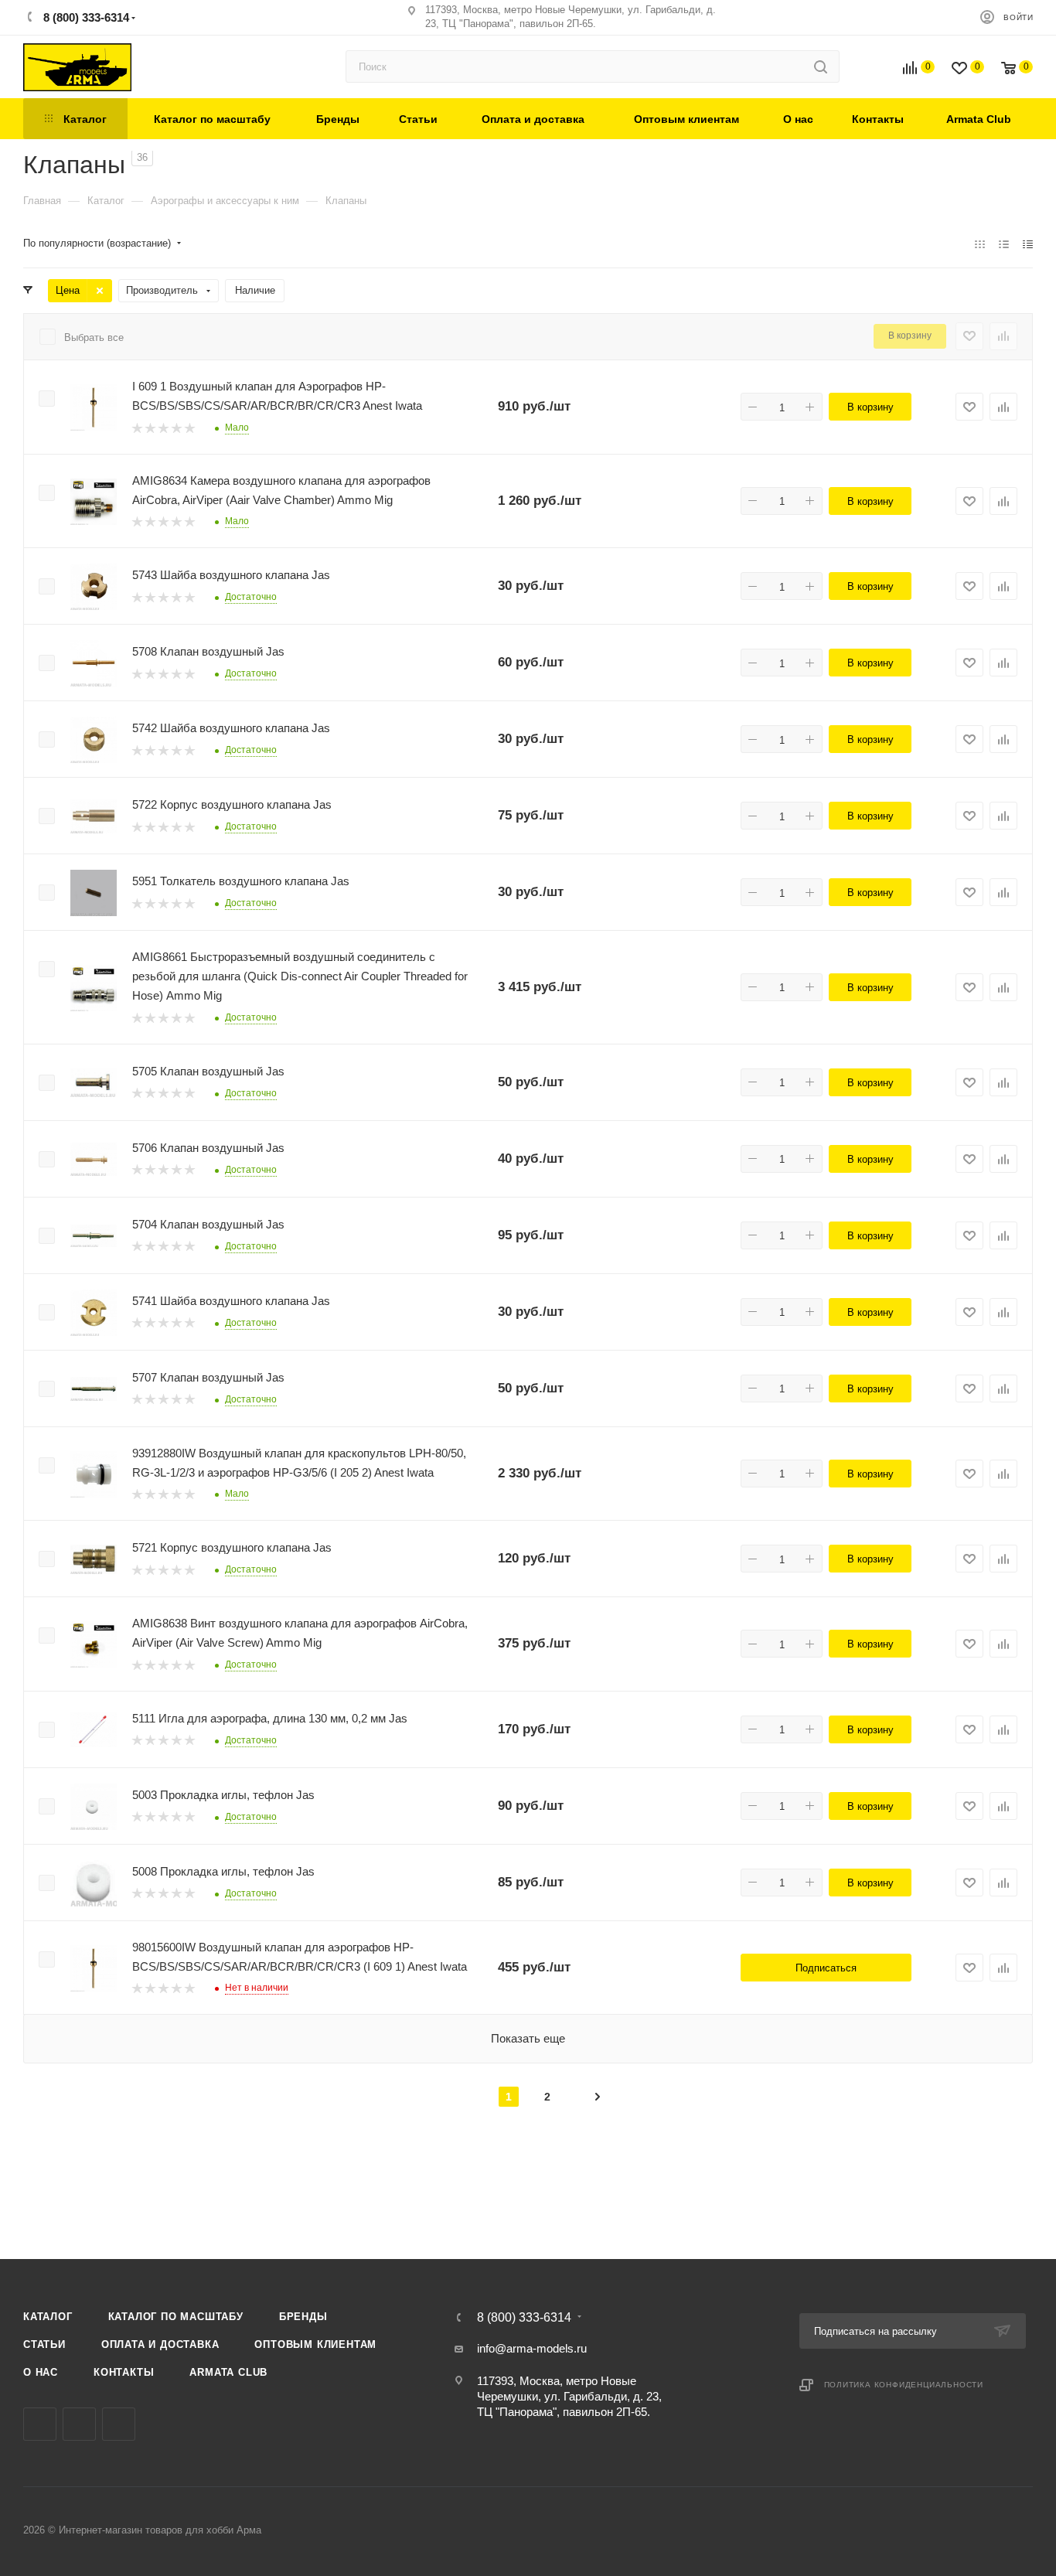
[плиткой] (980, 244)
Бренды (303, 2317)
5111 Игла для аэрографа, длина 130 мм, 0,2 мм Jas (270, 1718)
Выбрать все (94, 337)
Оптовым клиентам (315, 2344)
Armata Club (228, 2372)
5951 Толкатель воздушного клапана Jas (241, 881)
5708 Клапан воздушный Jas (208, 651)
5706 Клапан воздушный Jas (208, 1148)
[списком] (1004, 244)
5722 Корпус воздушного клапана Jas (232, 804)
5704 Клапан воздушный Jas (208, 1224)
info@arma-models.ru (532, 2348)
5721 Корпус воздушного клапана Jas (232, 1547)
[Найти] (821, 66)
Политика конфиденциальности (904, 2385)
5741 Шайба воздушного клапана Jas (231, 1301)
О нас (41, 2372)
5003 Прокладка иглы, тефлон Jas (223, 1795)
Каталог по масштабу (176, 2317)
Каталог (48, 2317)
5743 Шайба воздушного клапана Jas (231, 575)
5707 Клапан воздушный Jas (208, 1377)
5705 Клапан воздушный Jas (208, 1071)
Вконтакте (40, 2424)
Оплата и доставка (160, 2344)
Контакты (124, 2372)
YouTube (119, 2424)
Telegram (79, 2424)
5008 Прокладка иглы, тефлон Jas (223, 1871)
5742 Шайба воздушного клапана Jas (231, 728)
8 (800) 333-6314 (85, 17)
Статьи (44, 2344)
